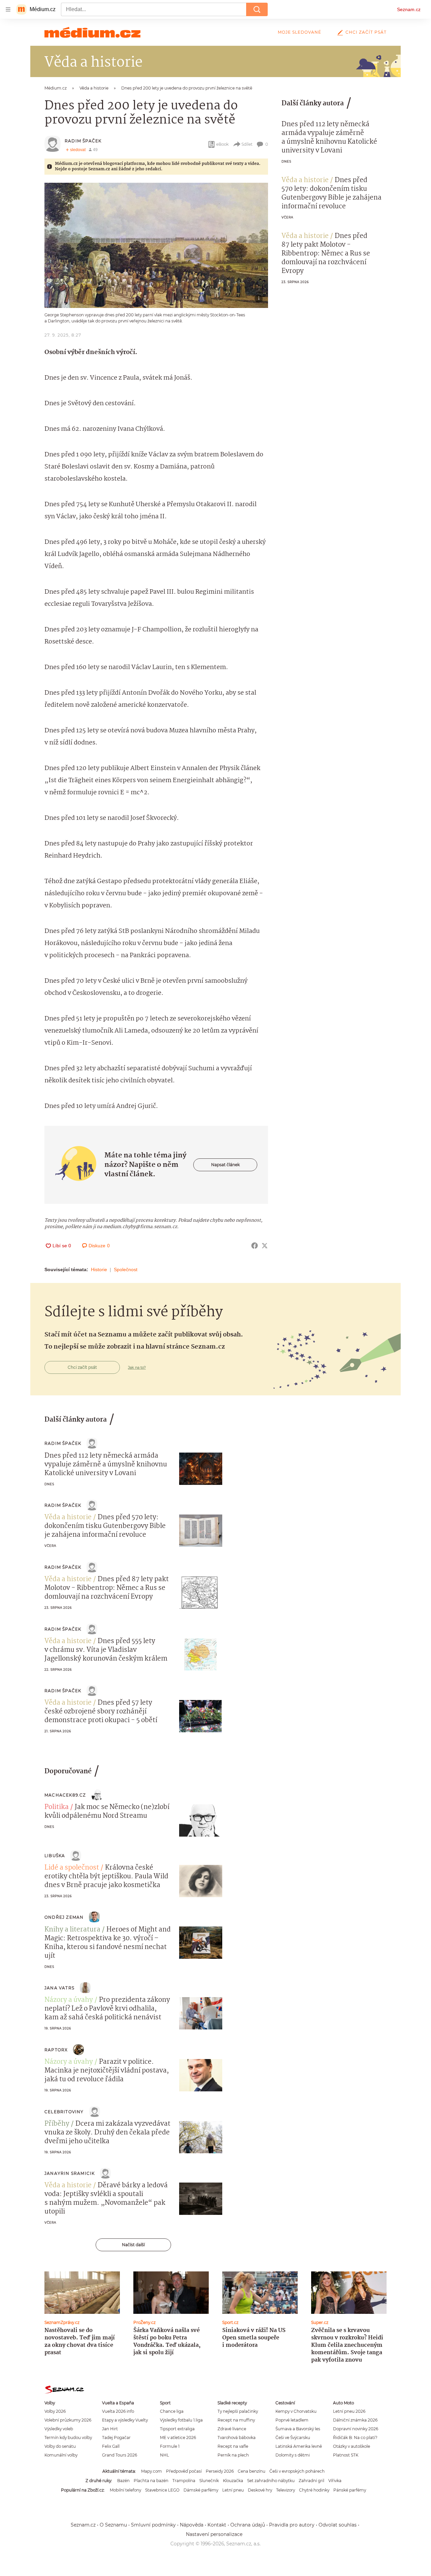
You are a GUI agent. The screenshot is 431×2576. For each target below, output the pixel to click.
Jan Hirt (110, 2429)
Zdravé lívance (232, 2429)
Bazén (123, 2481)
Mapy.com (152, 2471)
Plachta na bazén (151, 2481)
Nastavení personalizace (214, 2534)
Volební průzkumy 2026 (68, 2420)
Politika (57, 1807)
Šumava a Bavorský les (298, 2429)
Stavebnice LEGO (162, 2490)
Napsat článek (225, 1165)
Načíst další (133, 2245)
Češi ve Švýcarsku (293, 2438)
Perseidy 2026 (220, 2471)
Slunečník (209, 2481)
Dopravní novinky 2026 (356, 2429)
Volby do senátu (60, 2446)
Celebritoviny (64, 2112)
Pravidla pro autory (292, 2525)
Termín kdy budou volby (68, 2438)
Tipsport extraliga (177, 2429)
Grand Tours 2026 (120, 2455)
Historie (99, 1269)
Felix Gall (111, 2446)
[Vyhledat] (257, 9)
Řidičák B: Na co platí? (355, 2438)
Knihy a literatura (72, 1930)
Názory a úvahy (69, 2000)
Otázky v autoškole (352, 2446)
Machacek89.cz (65, 1795)
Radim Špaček (83, 141)
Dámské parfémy (201, 2490)
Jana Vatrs (59, 1988)
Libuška (55, 1856)
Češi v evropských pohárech (297, 2471)
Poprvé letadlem (292, 2420)
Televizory (286, 2490)
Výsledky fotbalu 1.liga (181, 2420)
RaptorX (56, 2050)
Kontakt (217, 2525)
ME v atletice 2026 (178, 2438)
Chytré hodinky (314, 2490)
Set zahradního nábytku (271, 2481)
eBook (222, 144)
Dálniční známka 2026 (355, 2420)
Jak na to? (137, 1367)
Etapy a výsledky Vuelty (125, 2420)
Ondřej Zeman (64, 1917)
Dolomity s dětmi (293, 2455)
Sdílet (247, 144)
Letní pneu (233, 2490)
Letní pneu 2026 (349, 2411)
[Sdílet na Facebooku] (255, 1246)
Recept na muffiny (236, 2420)
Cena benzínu (252, 2471)
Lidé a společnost (72, 1868)
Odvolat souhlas (338, 2525)
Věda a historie (305, 180)
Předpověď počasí (184, 2471)
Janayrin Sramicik (70, 2173)
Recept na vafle (233, 2446)
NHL (164, 2455)
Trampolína (184, 2481)
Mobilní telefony (125, 2490)
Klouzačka (233, 2481)
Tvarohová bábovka (237, 2438)
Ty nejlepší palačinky (238, 2411)
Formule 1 (170, 2446)
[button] (156, 245)
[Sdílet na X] (265, 1246)
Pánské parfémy (350, 2490)
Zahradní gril (311, 2481)
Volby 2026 (55, 2411)
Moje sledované (300, 32)
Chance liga (172, 2411)
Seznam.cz (409, 9)
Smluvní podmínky (153, 2525)
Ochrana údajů (248, 2525)
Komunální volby (61, 2455)
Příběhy (57, 2124)
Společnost (126, 1269)
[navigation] (8, 9)
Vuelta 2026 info (118, 2411)
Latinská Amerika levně (299, 2446)
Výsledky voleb (59, 2429)
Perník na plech (233, 2455)
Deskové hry (260, 2490)
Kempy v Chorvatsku (296, 2411)
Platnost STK (346, 2455)
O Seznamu (113, 2525)
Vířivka (335, 2481)
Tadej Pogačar (116, 2438)
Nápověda (192, 2525)
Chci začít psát (366, 32)
